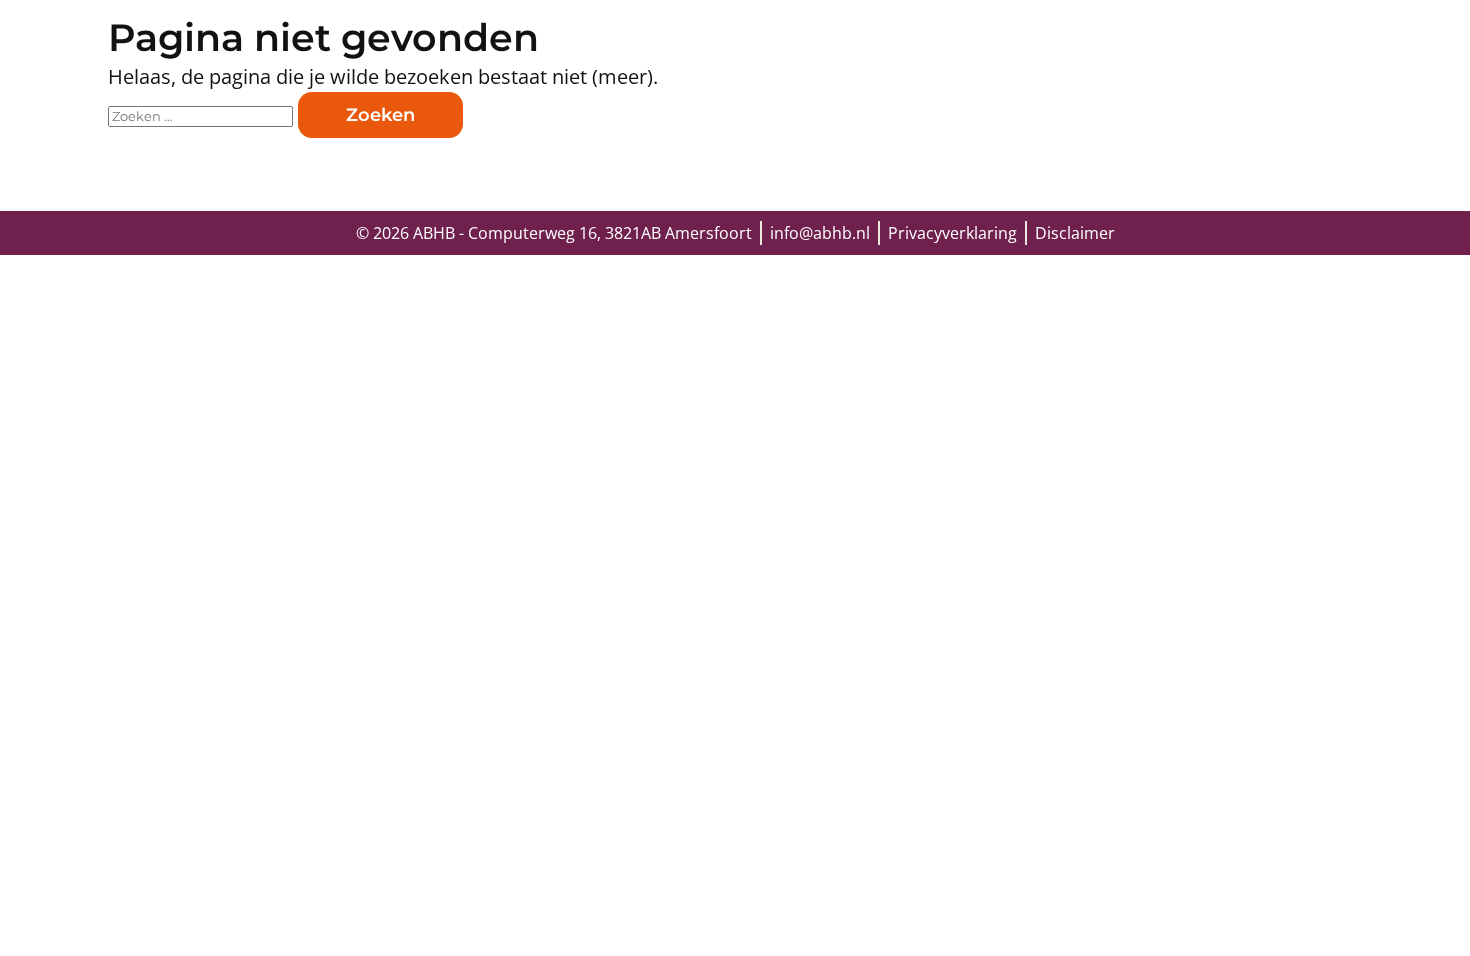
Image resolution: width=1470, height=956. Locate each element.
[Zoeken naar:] (203, 113)
